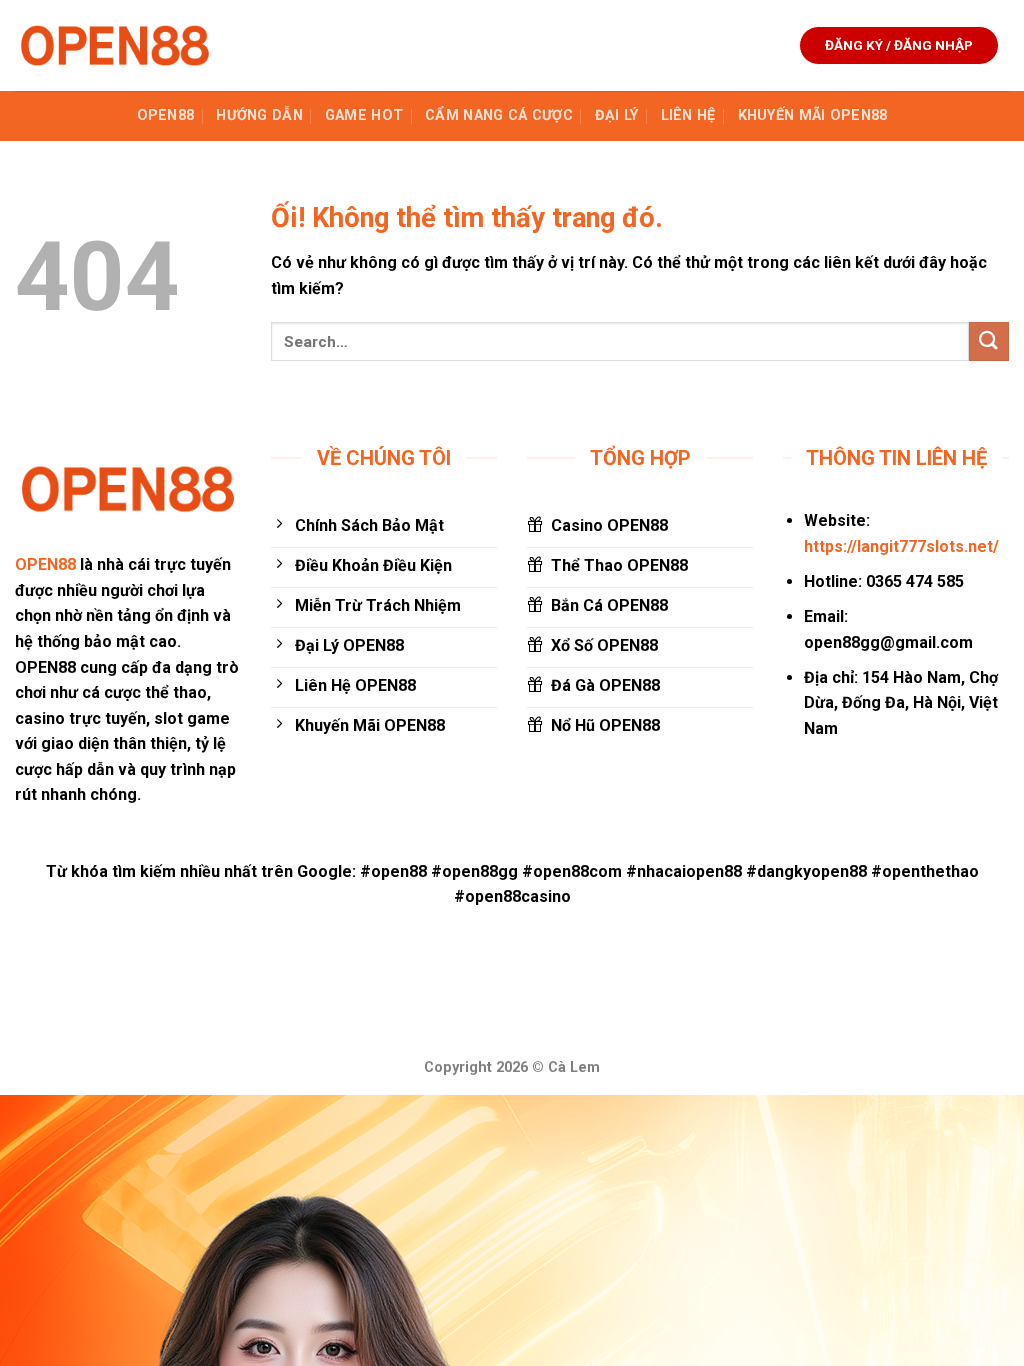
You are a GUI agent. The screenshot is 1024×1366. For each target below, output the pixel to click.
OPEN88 (166, 115)
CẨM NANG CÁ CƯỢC (499, 115)
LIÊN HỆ (688, 115)
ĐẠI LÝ (617, 115)
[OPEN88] (115, 45)
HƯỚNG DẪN (259, 115)
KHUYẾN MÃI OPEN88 (813, 115)
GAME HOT (364, 115)
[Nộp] (989, 341)
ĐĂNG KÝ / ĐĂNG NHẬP (899, 45)
